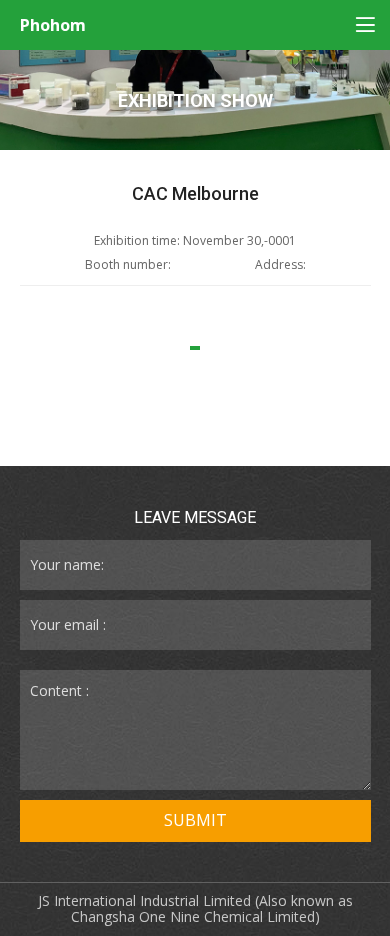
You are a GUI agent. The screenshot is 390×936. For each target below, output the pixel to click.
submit (195, 820)
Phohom (53, 25)
